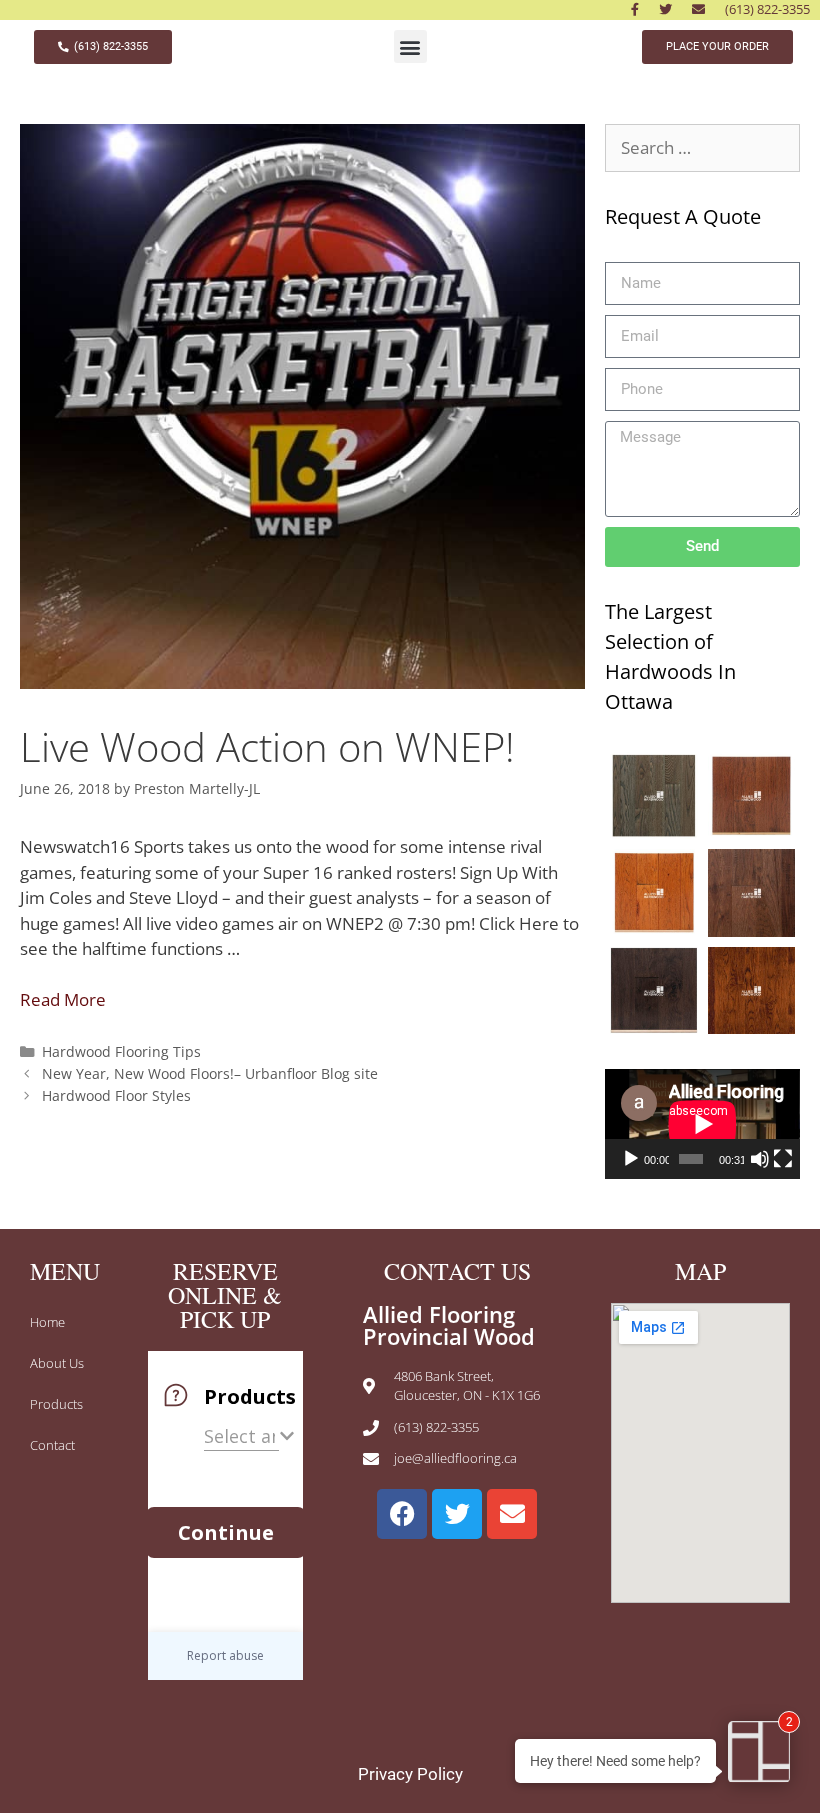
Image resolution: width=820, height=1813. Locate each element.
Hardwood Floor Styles (116, 1095)
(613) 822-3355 (767, 9)
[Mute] (760, 1159)
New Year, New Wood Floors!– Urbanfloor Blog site (210, 1073)
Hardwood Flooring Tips (121, 1051)
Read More (63, 999)
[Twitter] (457, 1514)
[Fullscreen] (783, 1159)
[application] (702, 1124)
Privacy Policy (410, 1774)
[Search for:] (702, 147)
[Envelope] (512, 1514)
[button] (410, 46)
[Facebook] (402, 1514)
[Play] (631, 1159)
